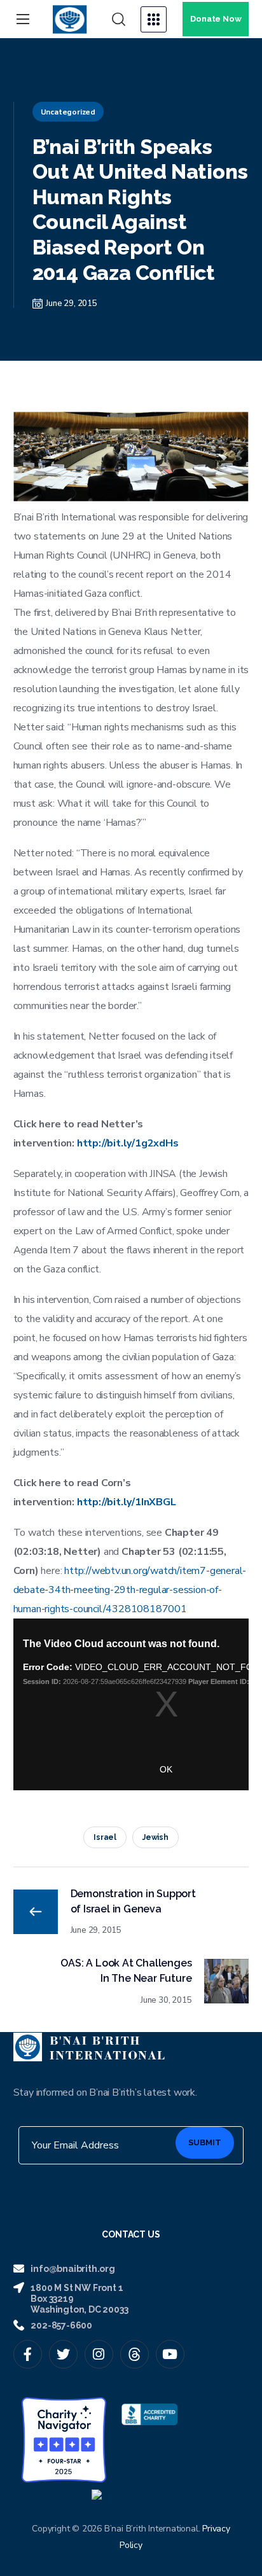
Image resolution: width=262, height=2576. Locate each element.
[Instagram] (99, 2354)
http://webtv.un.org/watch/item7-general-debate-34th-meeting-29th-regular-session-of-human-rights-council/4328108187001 (130, 1590)
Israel (105, 1837)
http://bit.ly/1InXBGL (127, 1502)
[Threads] (134, 2354)
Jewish (155, 1837)
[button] (119, 20)
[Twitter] (63, 2354)
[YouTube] (170, 2354)
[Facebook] (28, 2354)
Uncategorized (68, 112)
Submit (205, 2142)
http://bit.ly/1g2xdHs (128, 1143)
